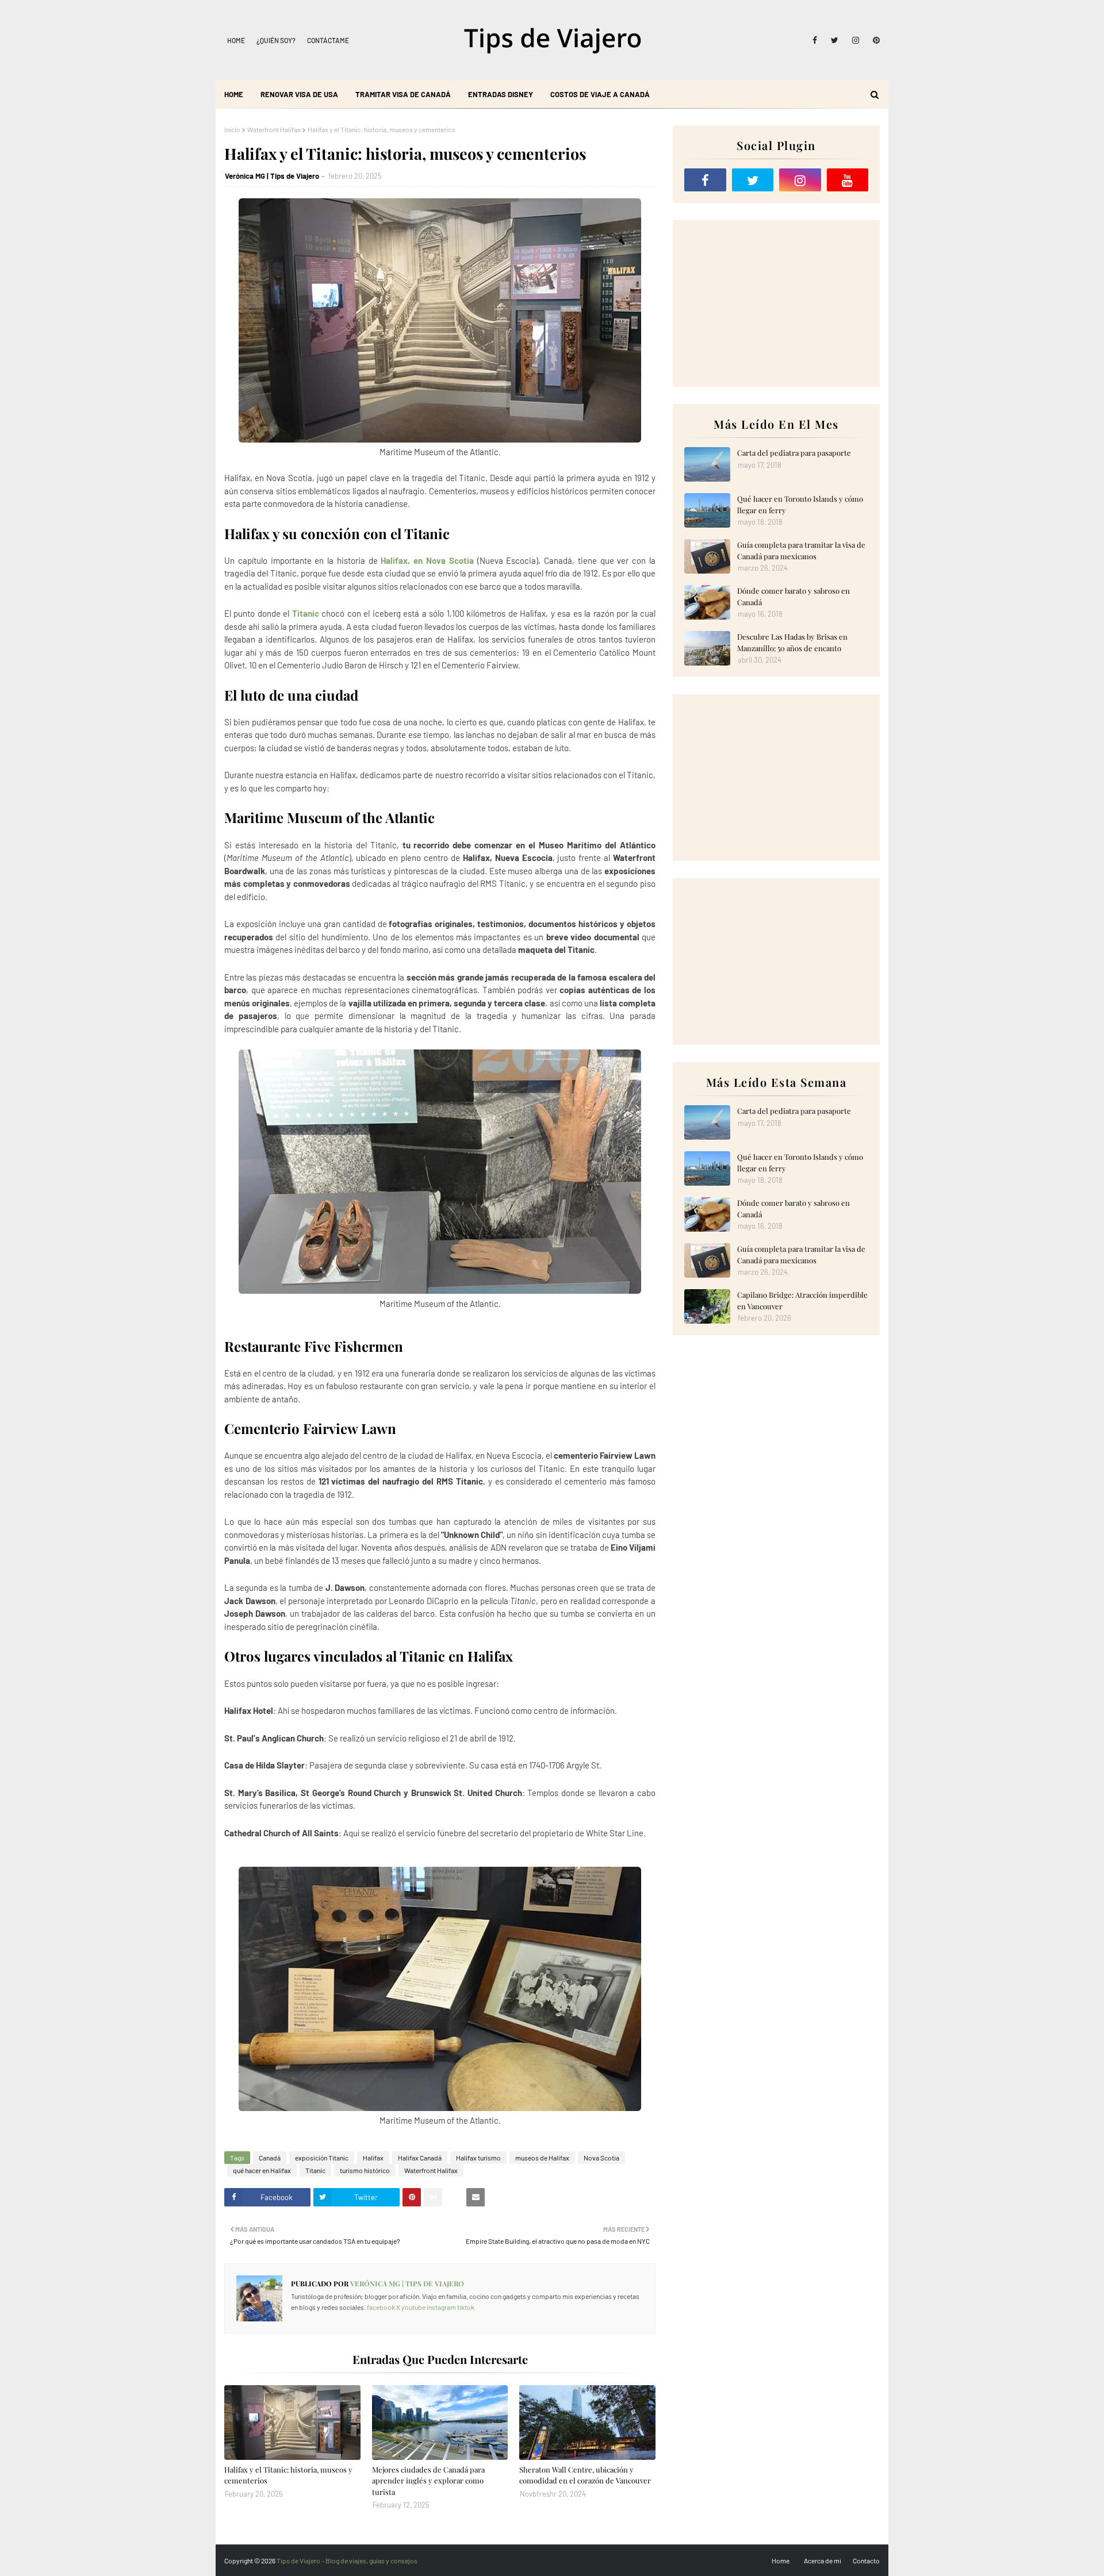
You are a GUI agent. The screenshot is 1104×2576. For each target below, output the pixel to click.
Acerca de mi (823, 2560)
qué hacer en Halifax (262, 2170)
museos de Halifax (542, 2158)
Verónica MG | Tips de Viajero (272, 176)
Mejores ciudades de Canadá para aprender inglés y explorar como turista (428, 2481)
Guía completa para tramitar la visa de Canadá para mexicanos (801, 550)
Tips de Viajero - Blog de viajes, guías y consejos (347, 2560)
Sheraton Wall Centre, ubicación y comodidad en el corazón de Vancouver (585, 2475)
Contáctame (328, 40)
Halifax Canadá (420, 2158)
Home (236, 40)
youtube (413, 2307)
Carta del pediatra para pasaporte (794, 453)
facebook (381, 2307)
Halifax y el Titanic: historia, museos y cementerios (288, 2475)
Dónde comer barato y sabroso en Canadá (793, 596)
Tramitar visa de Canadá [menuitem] (403, 94)
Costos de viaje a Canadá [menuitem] (600, 94)
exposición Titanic (322, 2158)
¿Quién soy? (276, 40)
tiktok (466, 2307)
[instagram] (856, 40)
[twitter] (835, 40)
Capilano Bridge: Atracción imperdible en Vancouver (802, 1300)
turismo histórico (365, 2170)
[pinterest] (874, 40)
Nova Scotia (601, 2158)
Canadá (270, 2158)
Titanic (306, 613)
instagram (441, 2307)
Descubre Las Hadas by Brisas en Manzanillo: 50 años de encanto (792, 642)
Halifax (373, 2158)
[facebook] (815, 40)
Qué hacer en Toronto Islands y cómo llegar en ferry (800, 504)
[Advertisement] (776, 303)
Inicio (232, 129)
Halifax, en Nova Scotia (427, 560)
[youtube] (848, 180)
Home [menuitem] (234, 94)
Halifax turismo (478, 2158)
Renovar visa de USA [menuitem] (299, 94)
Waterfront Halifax (274, 129)
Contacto (866, 2560)
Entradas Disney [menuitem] (501, 94)
